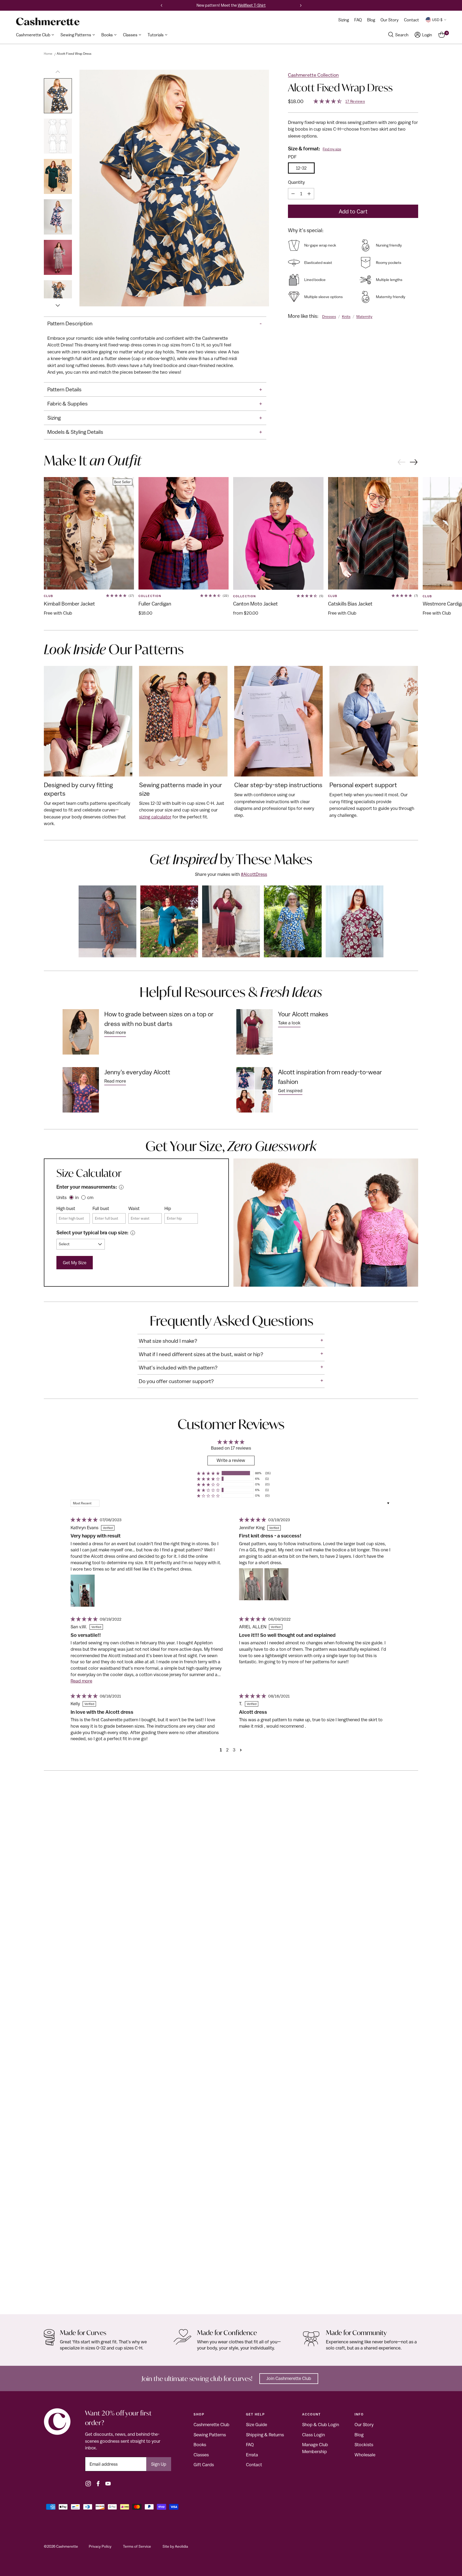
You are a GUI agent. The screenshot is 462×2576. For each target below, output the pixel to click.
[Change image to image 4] (58, 217)
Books (200, 2445)
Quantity (296, 182)
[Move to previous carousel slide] (401, 462)
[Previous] (161, 5)
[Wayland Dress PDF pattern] (231, 2051)
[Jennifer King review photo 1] (251, 1584)
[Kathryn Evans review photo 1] (83, 1591)
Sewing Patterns (210, 2435)
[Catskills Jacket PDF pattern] (373, 533)
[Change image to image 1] (58, 96)
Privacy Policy (100, 2546)
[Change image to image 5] (58, 257)
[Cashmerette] (48, 22)
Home (48, 54)
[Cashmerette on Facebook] (98, 2484)
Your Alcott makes (303, 1014)
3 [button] (234, 1750)
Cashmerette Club (211, 2425)
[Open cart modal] (442, 35)
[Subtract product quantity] (293, 194)
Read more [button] (81, 1681)
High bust (66, 1208)
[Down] (58, 303)
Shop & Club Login (321, 2425)
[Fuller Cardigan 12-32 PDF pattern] (184, 533)
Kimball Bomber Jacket (69, 604)
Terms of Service (137, 2546)
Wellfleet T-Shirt (252, 5)
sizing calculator (155, 817)
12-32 (301, 168)
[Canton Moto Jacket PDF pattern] (278, 533)
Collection (150, 596)
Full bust (101, 1208)
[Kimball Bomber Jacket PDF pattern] (89, 533)
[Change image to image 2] (58, 136)
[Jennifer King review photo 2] (276, 1584)
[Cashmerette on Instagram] (88, 2484)
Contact (254, 2465)
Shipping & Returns (265, 2435)
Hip (168, 1208)
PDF (292, 157)
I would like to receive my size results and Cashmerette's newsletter (161, 307)
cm (90, 1197)
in (77, 1197)
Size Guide (257, 2425)
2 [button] (227, 1750)
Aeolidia (181, 2546)
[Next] (301, 5)
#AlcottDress (254, 874)
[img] (83, 1520)
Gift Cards (204, 2465)
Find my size (332, 149)
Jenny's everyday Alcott (137, 1072)
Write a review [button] (231, 1460)
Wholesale (365, 2455)
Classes (201, 2455)
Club (49, 596)
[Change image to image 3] (58, 176)
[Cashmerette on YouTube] (108, 2484)
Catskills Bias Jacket (350, 604)
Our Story (364, 2425)
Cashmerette (67, 2546)
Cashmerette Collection (313, 75)
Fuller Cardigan (155, 604)
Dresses (329, 317)
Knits (346, 317)
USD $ (437, 20)
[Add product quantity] (309, 194)
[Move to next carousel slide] (414, 463)
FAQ (250, 2445)
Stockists (364, 2445)
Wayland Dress (60, 2299)
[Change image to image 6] (58, 298)
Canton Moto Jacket (255, 604)
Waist (134, 1208)
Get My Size (75, 1263)
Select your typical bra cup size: (92, 1232)
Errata (252, 2455)
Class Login (313, 2435)
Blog (359, 2435)
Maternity (364, 317)
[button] (208, 1473)
